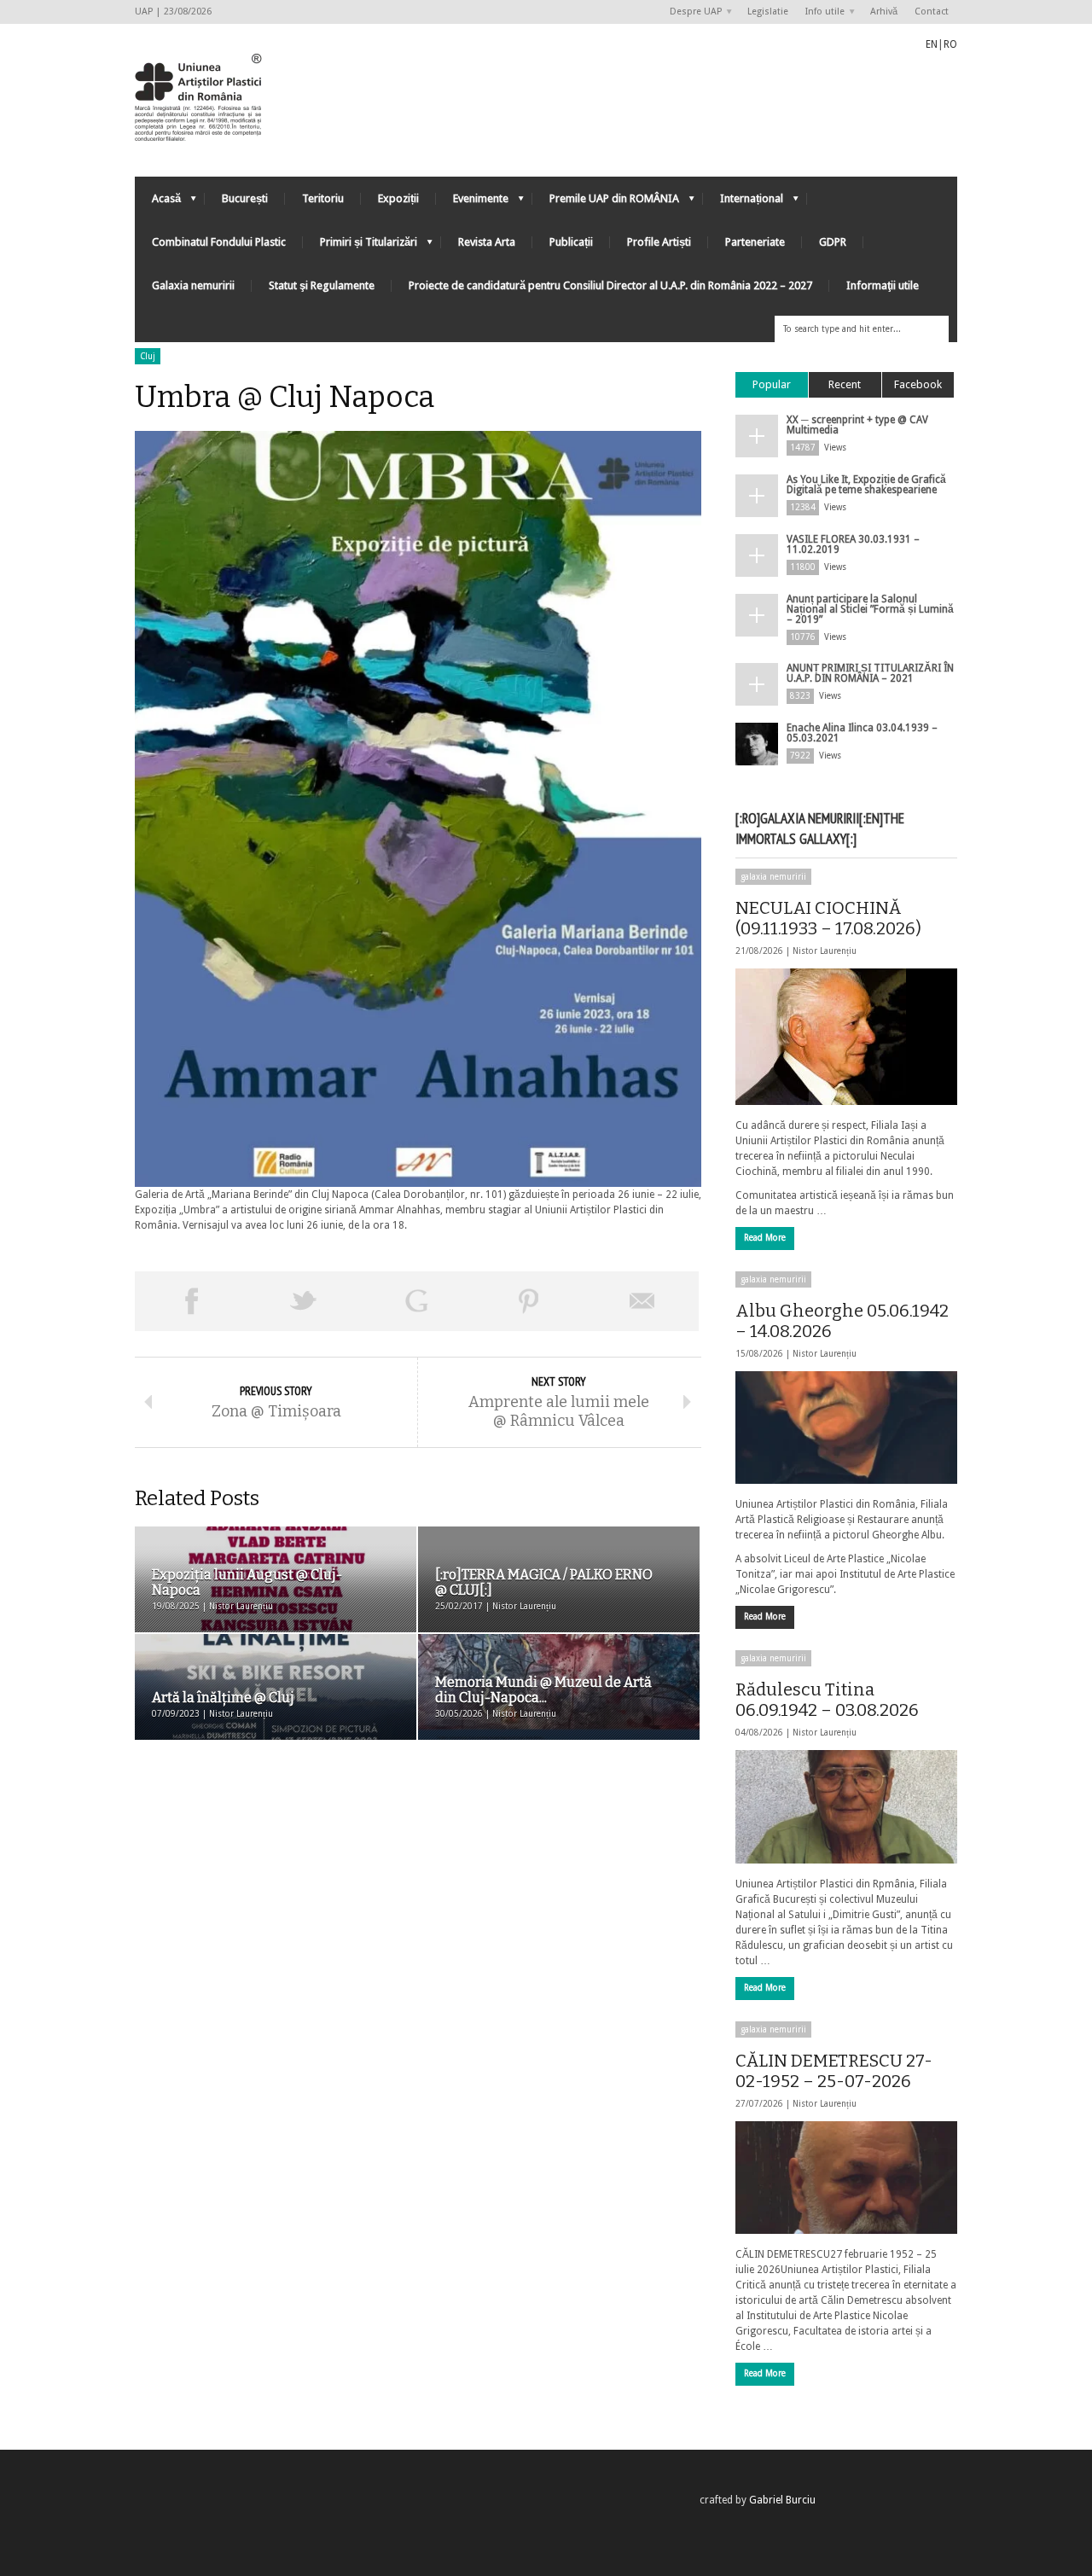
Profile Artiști (659, 242)
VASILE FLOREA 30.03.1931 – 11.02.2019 (853, 544)
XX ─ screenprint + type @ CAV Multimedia (857, 425)
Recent (845, 384)
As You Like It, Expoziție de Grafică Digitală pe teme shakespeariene (866, 485)
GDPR (833, 242)
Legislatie (768, 12)
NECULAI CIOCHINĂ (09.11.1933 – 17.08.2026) (828, 918)
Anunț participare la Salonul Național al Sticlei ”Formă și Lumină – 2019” (870, 609)
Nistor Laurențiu (825, 951)
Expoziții (398, 198)
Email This (642, 1301)
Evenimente (472, 203)
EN (932, 44)
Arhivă (884, 12)
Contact (932, 12)
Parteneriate (755, 242)
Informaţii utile (883, 285)
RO (950, 44)
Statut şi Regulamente (322, 285)
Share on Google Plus (416, 1301)
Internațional (743, 203)
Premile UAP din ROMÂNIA (606, 203)
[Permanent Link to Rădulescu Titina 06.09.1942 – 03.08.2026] (846, 1806)
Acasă (158, 203)
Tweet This (304, 1301)
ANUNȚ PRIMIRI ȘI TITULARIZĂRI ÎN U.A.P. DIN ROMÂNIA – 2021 (870, 673)
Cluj (148, 356)
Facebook (918, 384)
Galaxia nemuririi (193, 285)
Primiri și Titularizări (360, 246)
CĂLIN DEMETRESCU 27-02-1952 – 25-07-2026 (834, 2071)
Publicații (571, 242)
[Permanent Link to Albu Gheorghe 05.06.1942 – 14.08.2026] (846, 1428)
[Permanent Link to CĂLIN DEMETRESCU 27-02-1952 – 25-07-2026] (846, 2178)
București (245, 198)
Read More (765, 1238)
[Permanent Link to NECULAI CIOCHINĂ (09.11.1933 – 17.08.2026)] (846, 1037)
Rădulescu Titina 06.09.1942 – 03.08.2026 (827, 1700)
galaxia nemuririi (773, 877)
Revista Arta (487, 242)
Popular (772, 384)
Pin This (529, 1301)
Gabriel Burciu (782, 2500)
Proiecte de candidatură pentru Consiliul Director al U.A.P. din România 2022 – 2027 (610, 285)
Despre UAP (691, 12)
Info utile (821, 12)
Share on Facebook (191, 1301)
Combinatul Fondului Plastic (219, 242)
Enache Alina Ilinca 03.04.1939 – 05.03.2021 (862, 733)
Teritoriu (323, 198)
